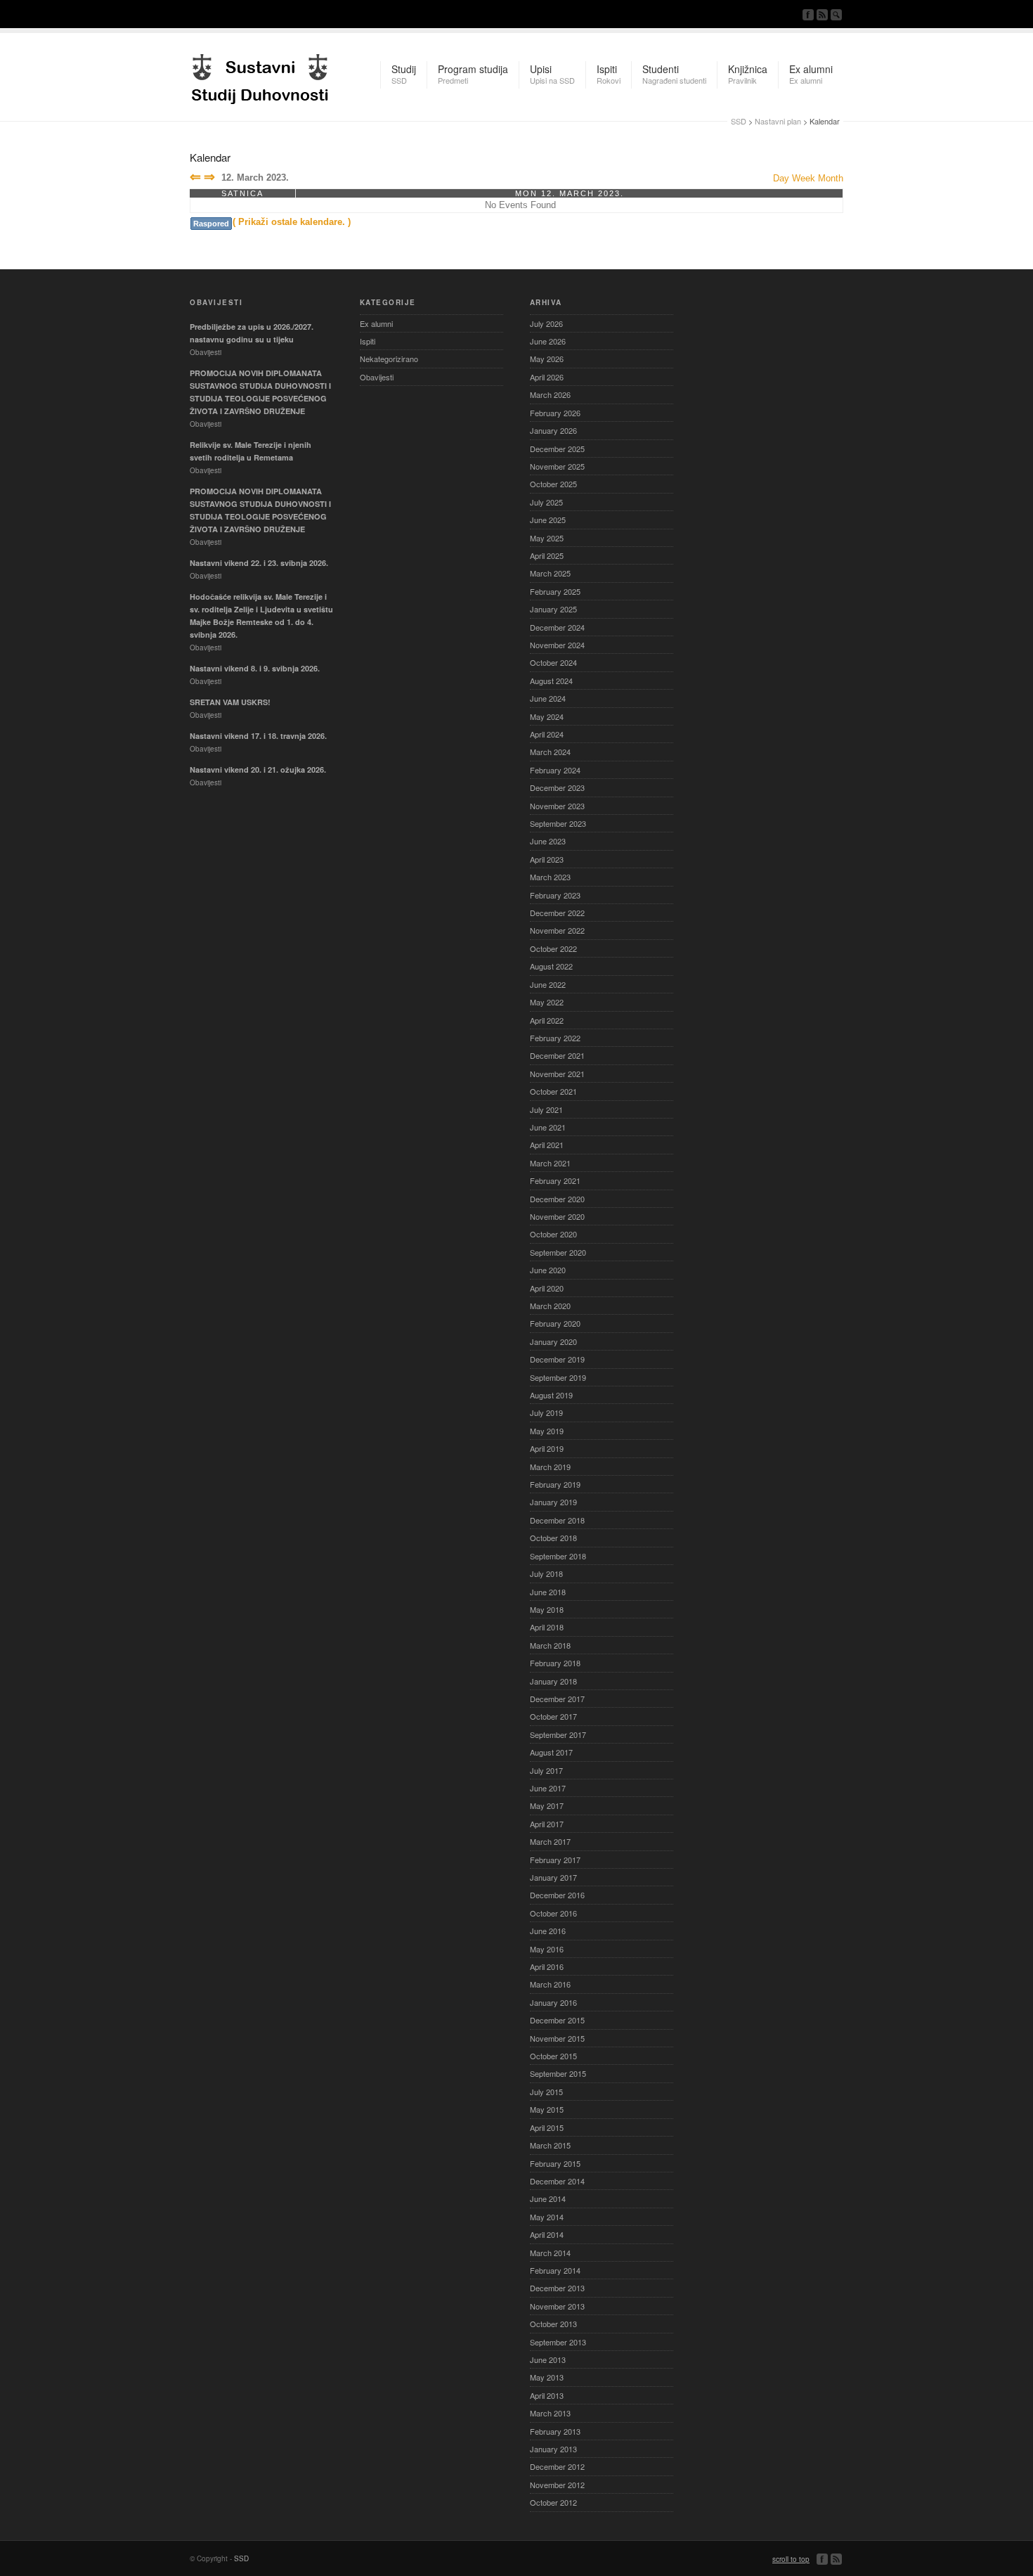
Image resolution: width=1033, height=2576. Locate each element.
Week (804, 178)
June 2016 (548, 1931)
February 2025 (555, 591)
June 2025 (548, 520)
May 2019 (547, 1431)
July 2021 (546, 1109)
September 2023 (558, 823)
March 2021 (550, 1163)
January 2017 (553, 1877)
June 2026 (548, 341)
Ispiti (368, 341)
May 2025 (547, 538)
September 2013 (558, 2342)
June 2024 (548, 698)
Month (831, 178)
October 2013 (553, 2324)
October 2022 (553, 948)
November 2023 (557, 806)
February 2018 (555, 1663)
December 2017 (557, 1699)
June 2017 (548, 1788)
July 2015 (546, 2092)
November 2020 (557, 1216)
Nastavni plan (778, 121)
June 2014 (548, 2198)
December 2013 (557, 2288)
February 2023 (555, 895)
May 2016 (547, 1949)
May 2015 (547, 2109)
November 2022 (557, 930)
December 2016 (557, 1895)
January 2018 (553, 1681)
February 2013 (555, 2431)
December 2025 (557, 449)
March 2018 (550, 1645)
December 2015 (557, 2020)
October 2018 (553, 1538)
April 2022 (547, 1020)
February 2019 (555, 1484)
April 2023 (547, 859)
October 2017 (553, 1716)
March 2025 (550, 573)
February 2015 (555, 2163)
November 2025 (557, 466)
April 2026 (547, 377)
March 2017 (550, 1841)
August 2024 (551, 681)
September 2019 (558, 1377)
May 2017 (547, 1805)
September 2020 (558, 1252)
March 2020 (550, 1306)
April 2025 (547, 555)
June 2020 (548, 1270)
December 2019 (557, 1359)
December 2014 (557, 2181)
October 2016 (553, 1913)
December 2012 (557, 2466)
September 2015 (558, 2073)
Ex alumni (376, 323)
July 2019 (546, 1412)
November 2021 (557, 1074)
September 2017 (558, 1734)
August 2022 (551, 966)
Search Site (836, 15)
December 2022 (557, 913)
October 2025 (553, 484)
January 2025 (553, 609)
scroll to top (791, 2559)
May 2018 (547, 1609)
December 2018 (557, 1520)
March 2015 (550, 2145)
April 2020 (547, 1288)
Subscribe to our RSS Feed (822, 15)
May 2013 (547, 2377)
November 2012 (557, 2485)
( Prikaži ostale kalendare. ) (292, 222)
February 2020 (555, 1323)
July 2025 (546, 502)
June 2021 (548, 1127)
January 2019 (553, 1502)
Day (781, 178)
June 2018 (548, 1592)
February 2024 (555, 770)
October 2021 (553, 1091)
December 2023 (557, 787)
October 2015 (553, 2056)
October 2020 (553, 1234)
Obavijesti (377, 377)
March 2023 (550, 877)
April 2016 (547, 1966)
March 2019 (550, 1467)
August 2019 (551, 1395)
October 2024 (553, 662)
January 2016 (553, 2002)
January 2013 (553, 2449)
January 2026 (553, 430)
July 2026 (546, 323)
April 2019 (547, 1448)
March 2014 (550, 2253)
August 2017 (551, 1752)
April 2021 (547, 1145)
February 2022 (555, 1038)
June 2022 (548, 984)
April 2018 (547, 1627)
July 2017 (546, 1770)
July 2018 (546, 1573)
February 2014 (555, 2270)
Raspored (211, 224)
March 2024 (550, 752)
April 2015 (547, 2127)
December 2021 (557, 1055)
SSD (260, 75)
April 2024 (547, 734)
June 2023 (548, 841)
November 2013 (557, 2306)
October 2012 (553, 2502)
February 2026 (555, 413)
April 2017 (547, 1824)
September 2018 (558, 1556)
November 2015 (557, 2038)
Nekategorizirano (389, 359)
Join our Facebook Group (808, 15)
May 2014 (547, 2217)
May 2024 (547, 716)
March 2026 (550, 394)
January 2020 (553, 1341)
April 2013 (547, 2395)
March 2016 (550, 1984)
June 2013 (548, 2359)
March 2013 (550, 2413)
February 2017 (555, 1860)
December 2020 (557, 1199)
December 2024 (557, 627)
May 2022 (547, 1002)
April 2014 (547, 2234)
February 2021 (555, 1180)
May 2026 (547, 359)
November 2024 (557, 645)
